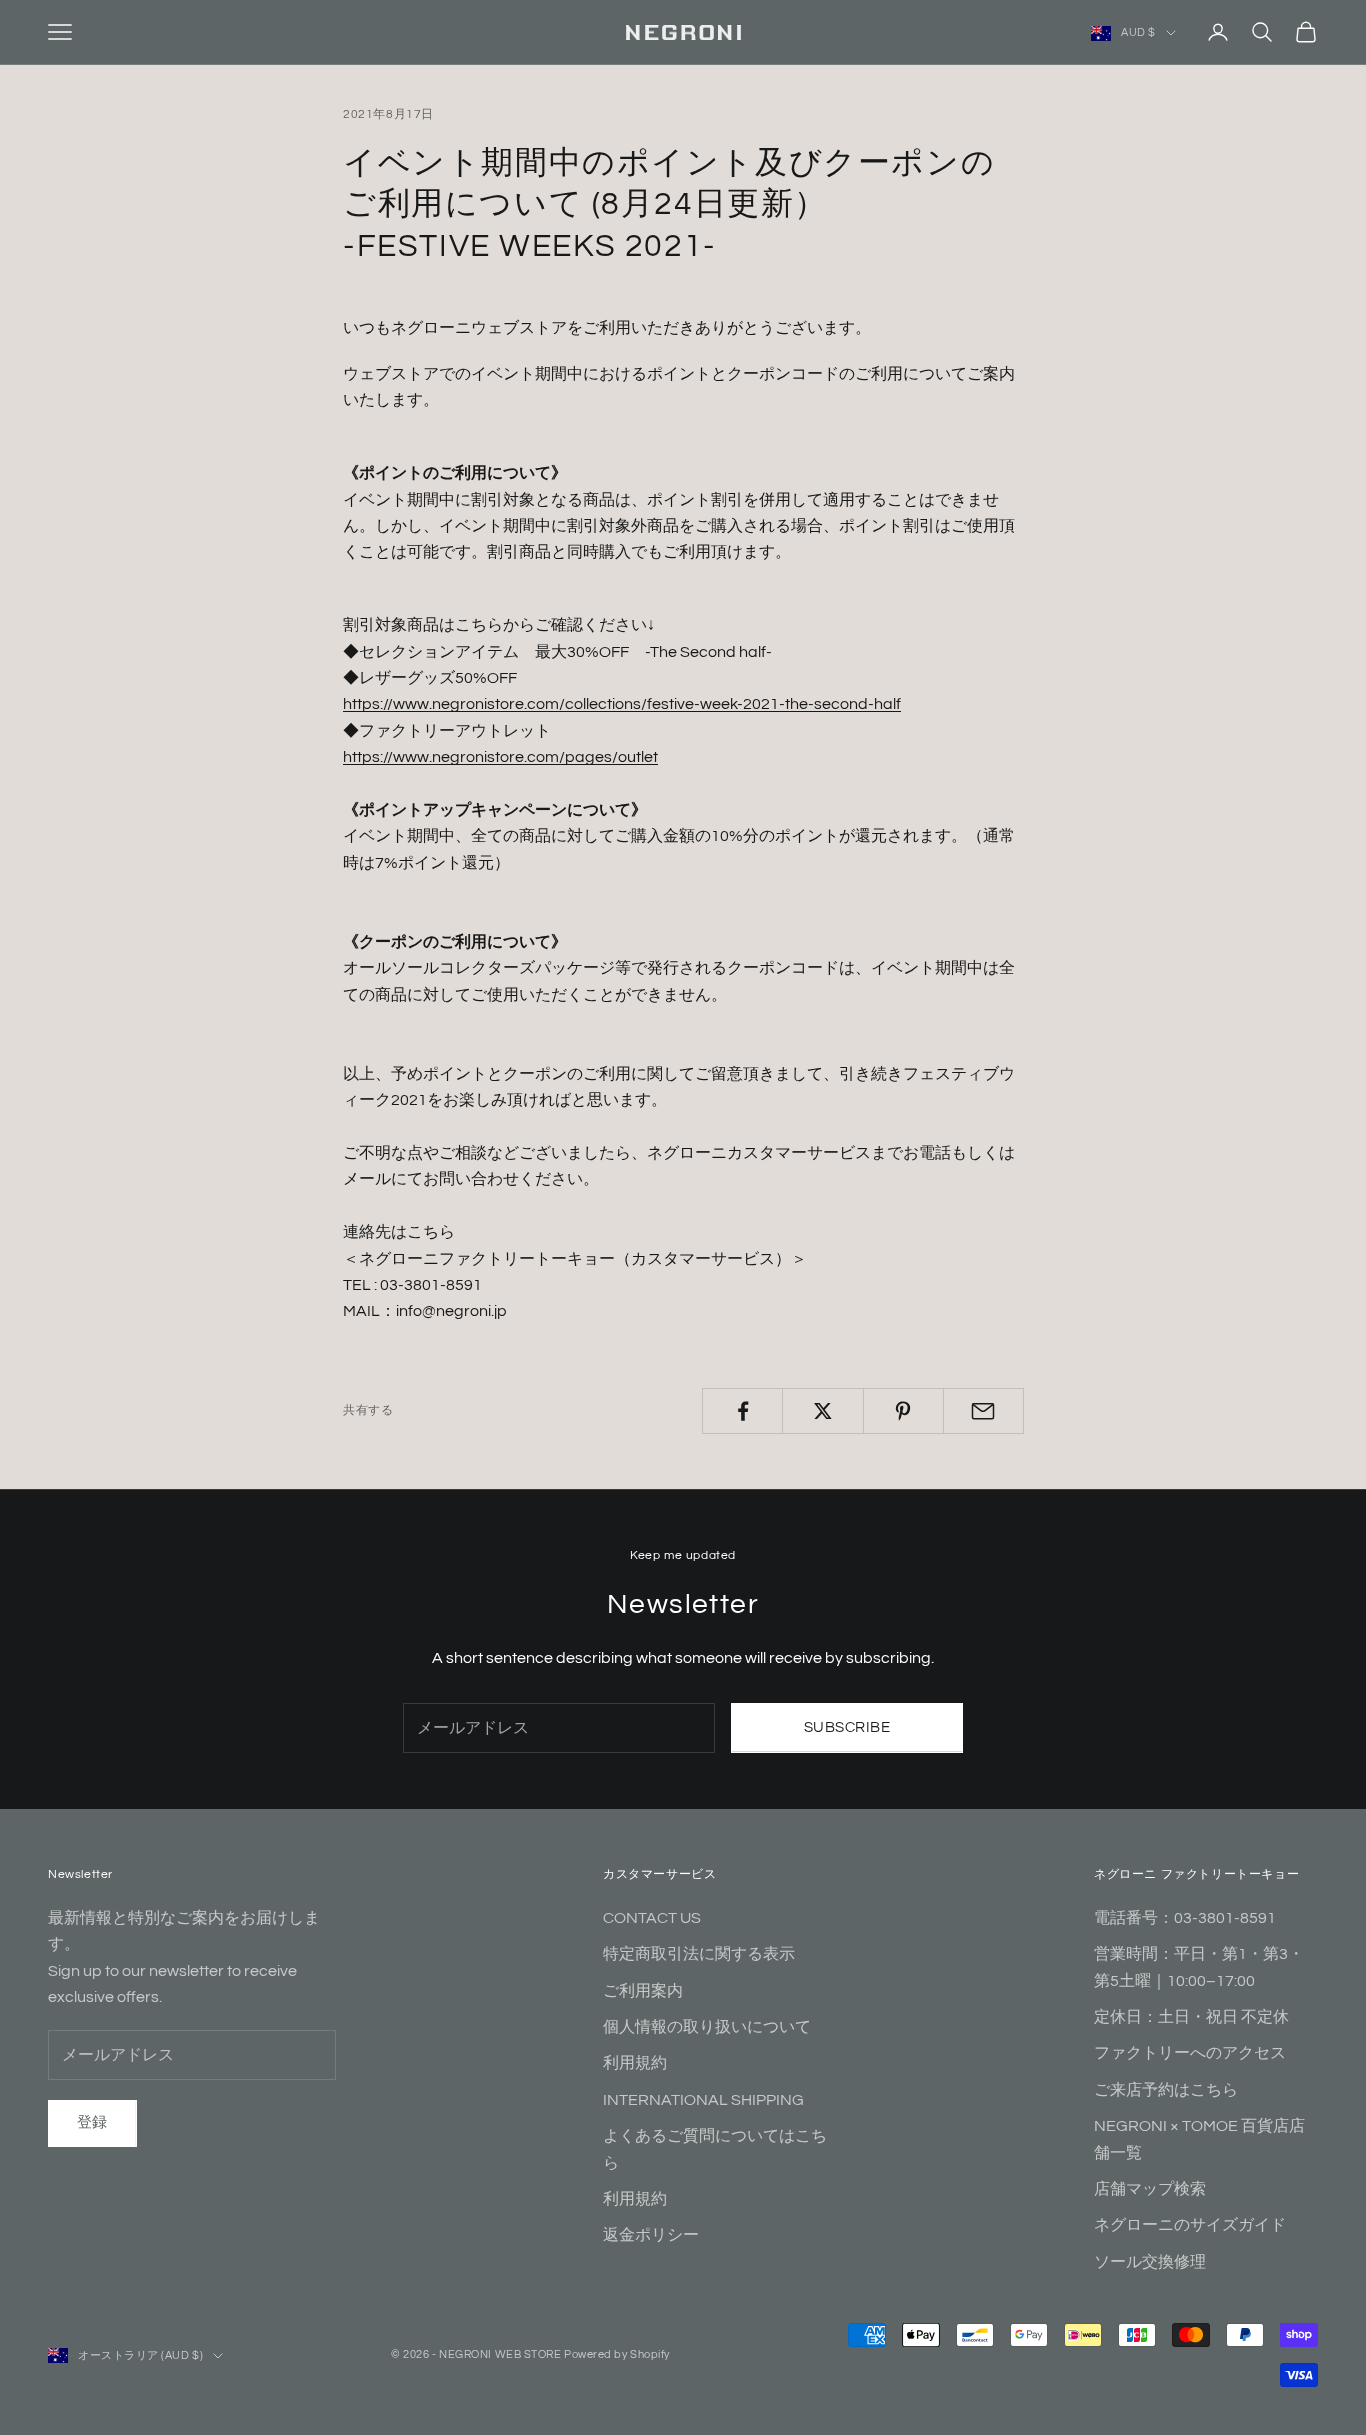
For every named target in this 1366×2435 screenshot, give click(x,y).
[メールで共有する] (983, 1411)
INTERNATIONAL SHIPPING (703, 2100)
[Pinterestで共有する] (903, 1411)
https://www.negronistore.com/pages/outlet (500, 757)
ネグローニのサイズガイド (1190, 2225)
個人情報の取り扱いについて (707, 2027)
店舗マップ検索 (1150, 2189)
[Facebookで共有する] (742, 1411)
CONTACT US (652, 1918)
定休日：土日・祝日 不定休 (1191, 2017)
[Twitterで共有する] (822, 1411)
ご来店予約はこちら (1166, 2090)
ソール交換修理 (1150, 2262)
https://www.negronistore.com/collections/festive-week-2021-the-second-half (622, 704)
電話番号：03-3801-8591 (1185, 1918)
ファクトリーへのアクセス (1190, 2053)
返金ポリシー (651, 2235)
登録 (92, 2122)
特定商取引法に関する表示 (699, 1954)
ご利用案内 (643, 1991)
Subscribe (847, 1727)
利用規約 (635, 2063)
